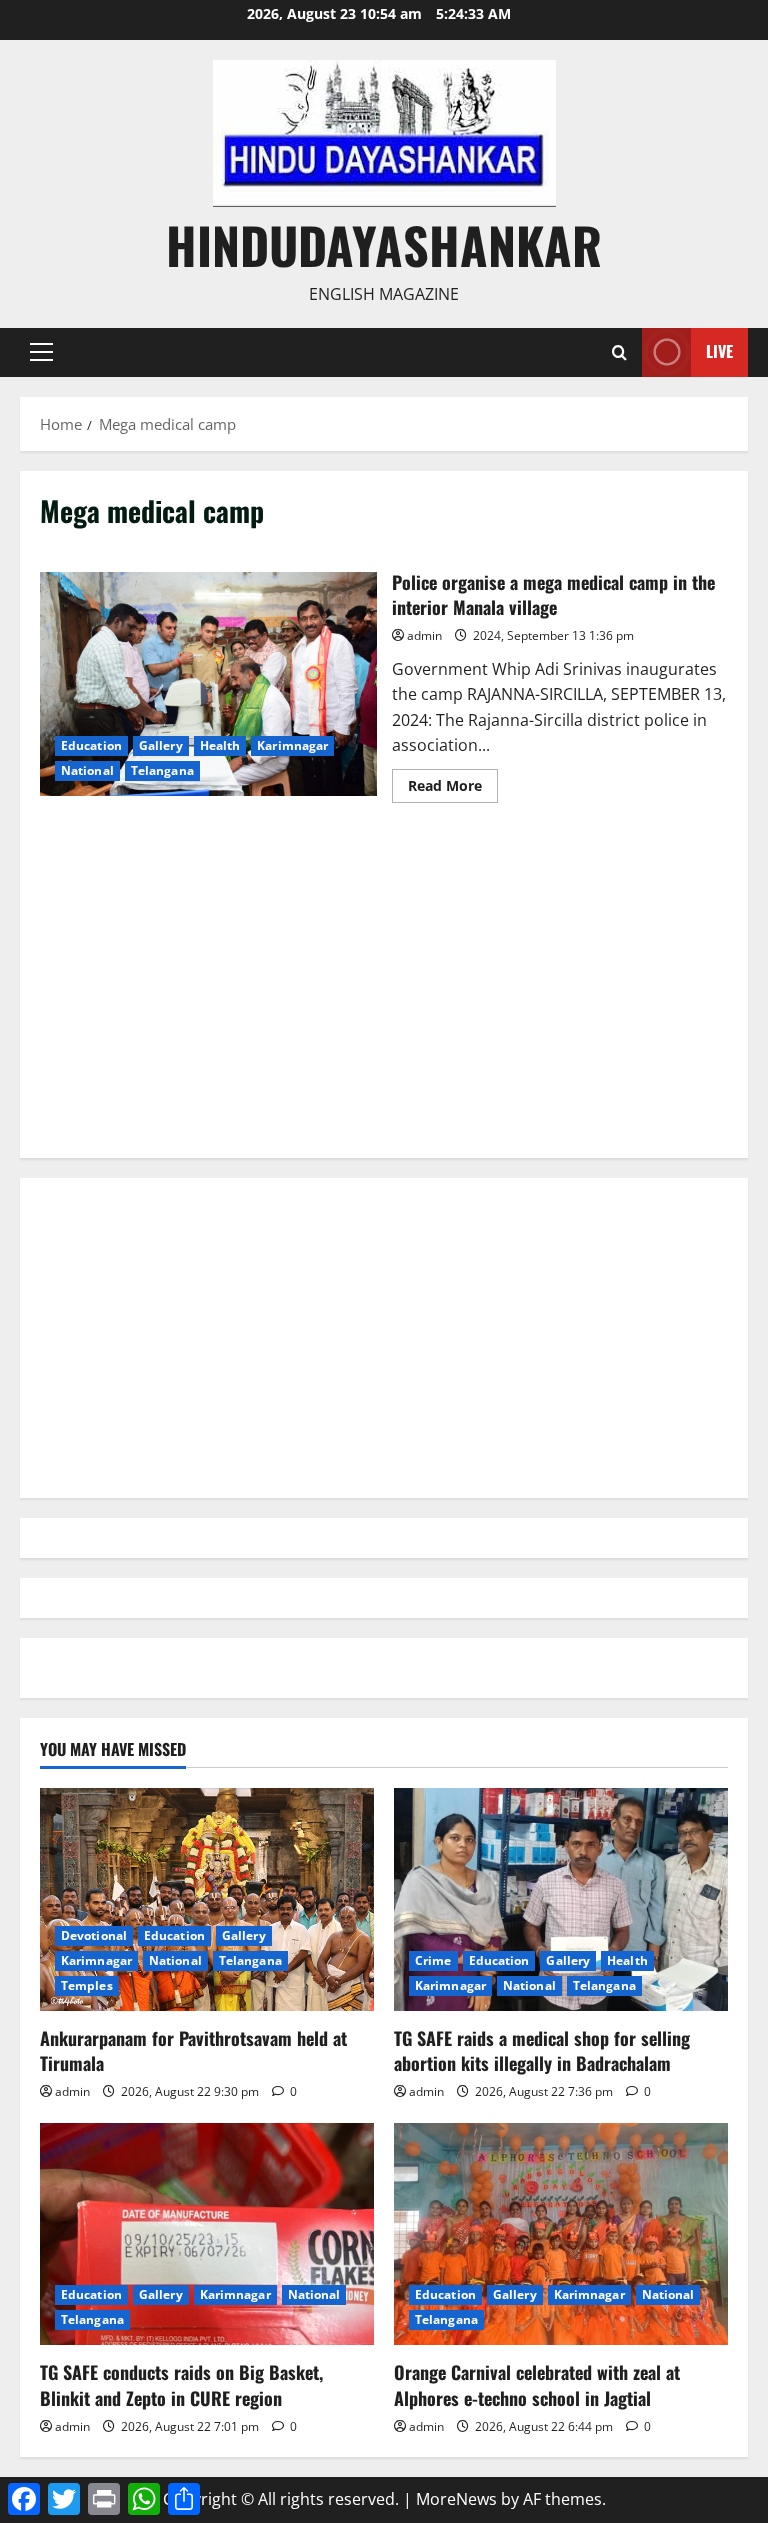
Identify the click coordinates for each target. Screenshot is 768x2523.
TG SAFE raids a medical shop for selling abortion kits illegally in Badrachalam (542, 2050)
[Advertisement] (384, 998)
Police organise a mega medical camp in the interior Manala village (208, 684)
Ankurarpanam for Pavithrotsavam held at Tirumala (193, 2050)
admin (424, 635)
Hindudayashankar (384, 244)
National (87, 770)
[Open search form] (619, 352)
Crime (433, 1960)
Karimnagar (292, 745)
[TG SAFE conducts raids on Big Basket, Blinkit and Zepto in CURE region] (207, 2234)
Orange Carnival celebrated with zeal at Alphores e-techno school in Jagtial (537, 2384)
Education (91, 745)
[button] (41, 352)
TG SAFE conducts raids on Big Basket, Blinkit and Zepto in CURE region (181, 2384)
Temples (87, 1985)
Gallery (161, 745)
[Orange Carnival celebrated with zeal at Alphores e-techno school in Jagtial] (561, 2234)
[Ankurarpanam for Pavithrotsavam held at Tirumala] (207, 1899)
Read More (453, 789)
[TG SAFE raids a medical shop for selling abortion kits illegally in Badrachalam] (561, 1899)
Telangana (162, 770)
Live (719, 351)
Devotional (94, 1935)
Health (220, 745)
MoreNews (456, 2499)
